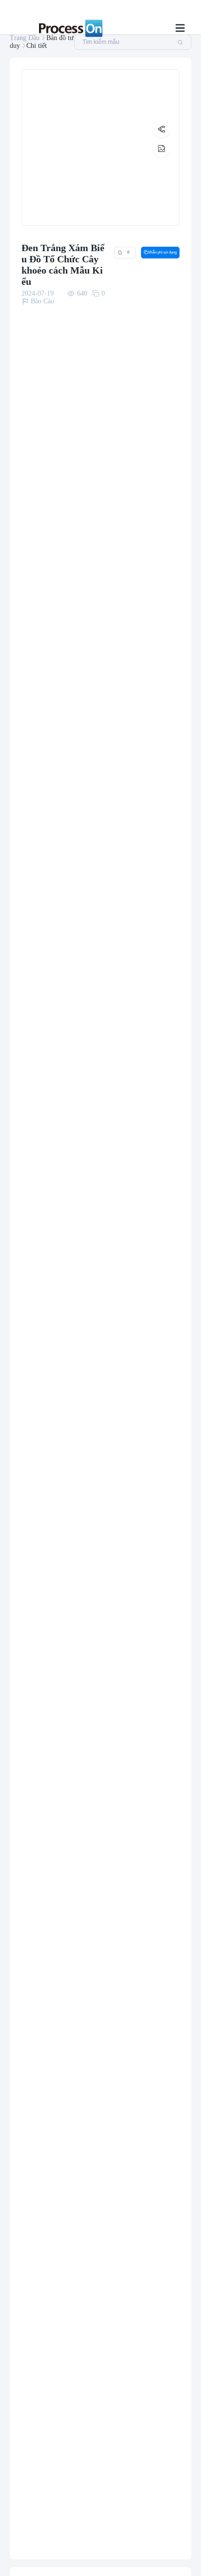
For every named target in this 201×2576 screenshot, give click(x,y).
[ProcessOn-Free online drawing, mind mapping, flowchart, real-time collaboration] (69, 28)
